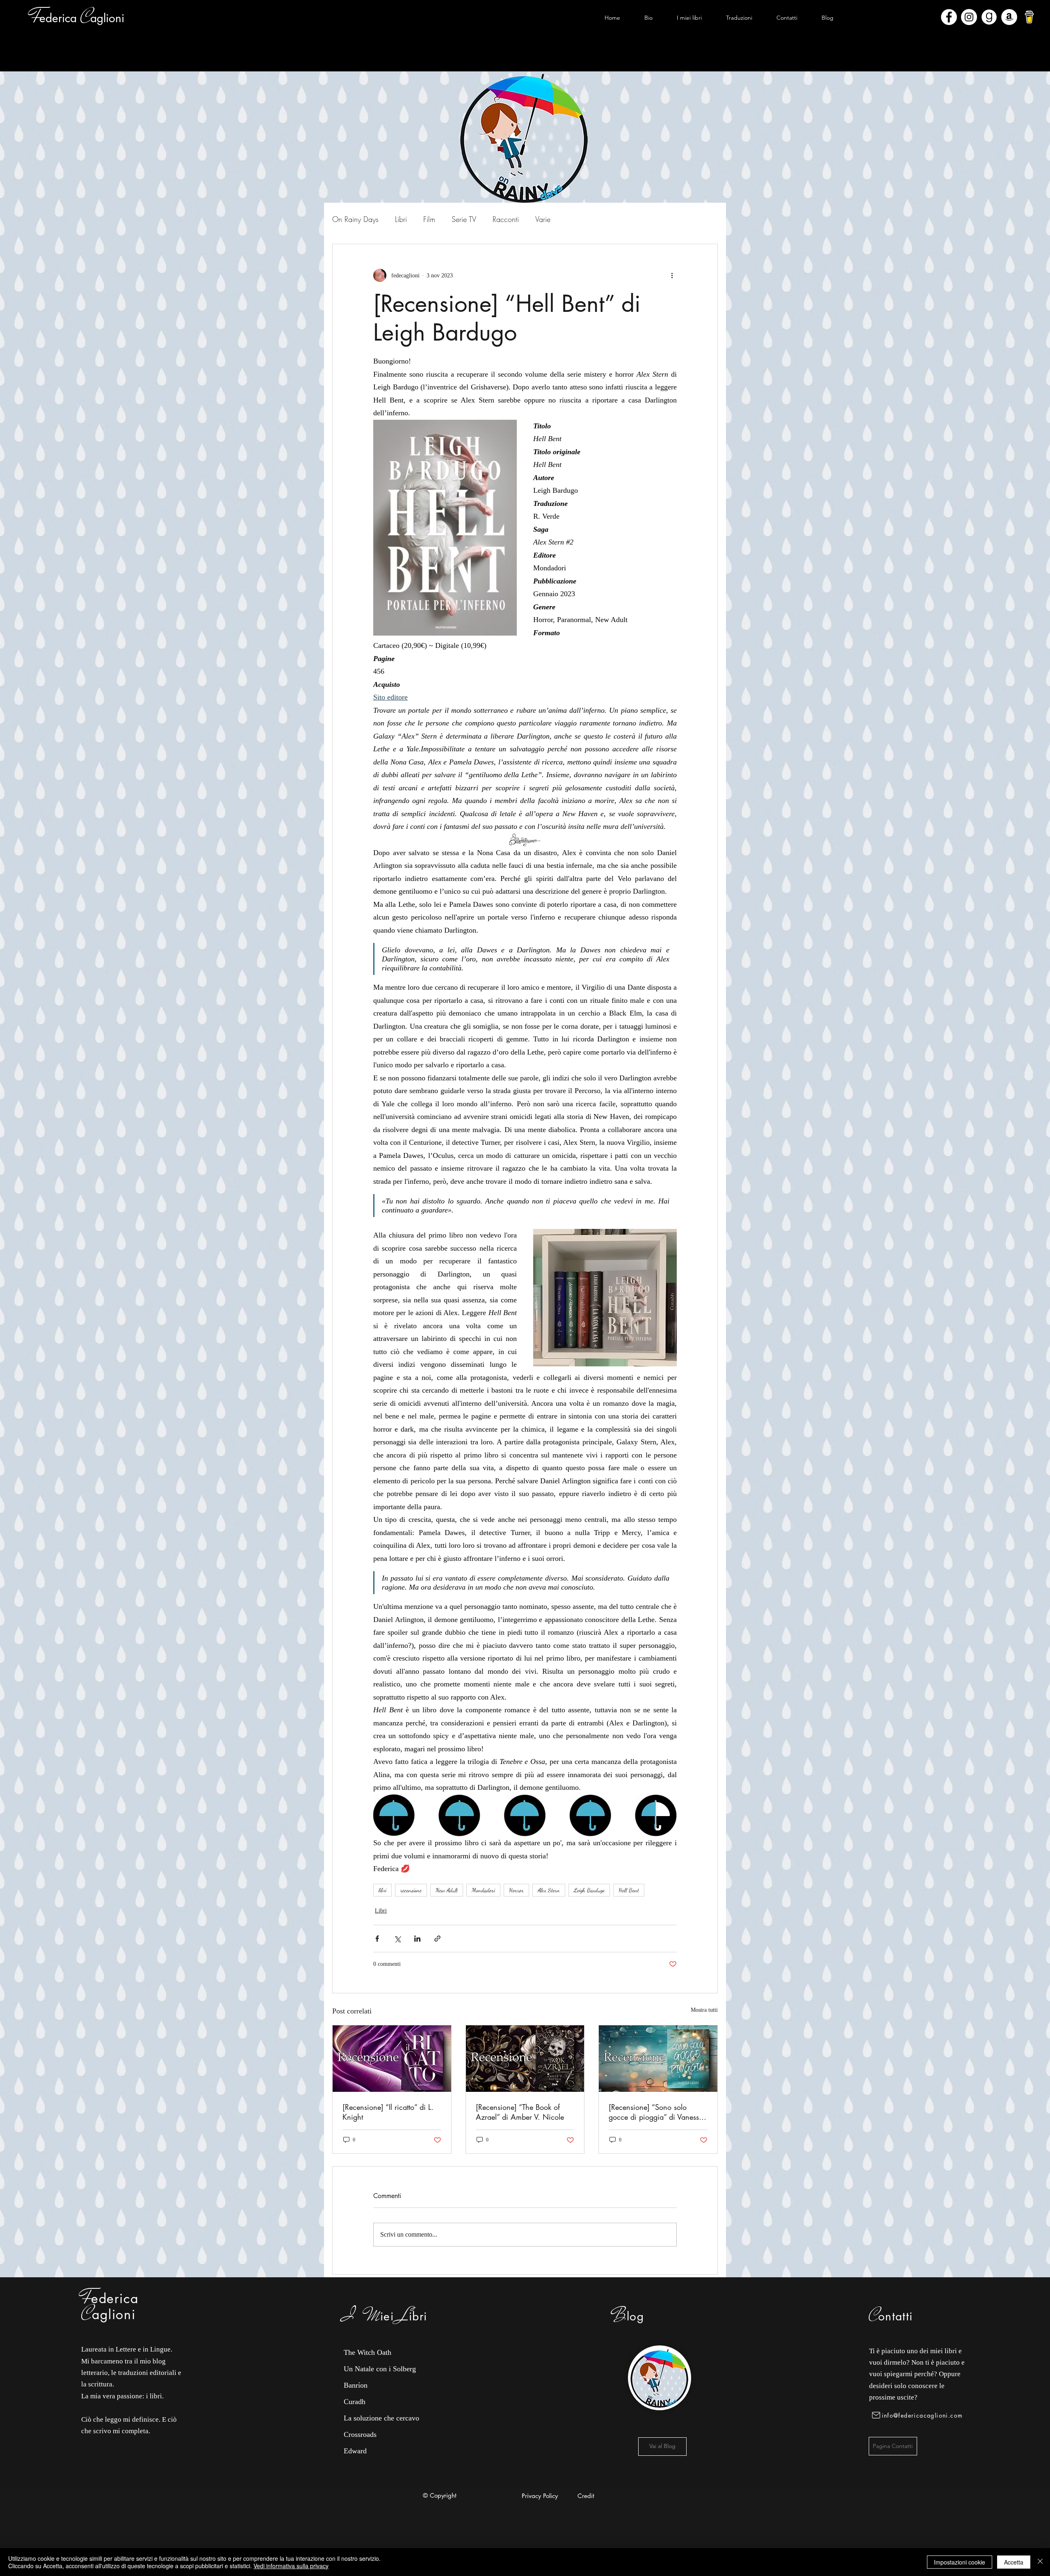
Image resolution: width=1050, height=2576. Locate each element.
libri (382, 1890)
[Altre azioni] (672, 275)
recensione (411, 1890)
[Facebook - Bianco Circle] (949, 17)
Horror (516, 1890)
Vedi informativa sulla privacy (291, 2566)
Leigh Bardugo (589, 1890)
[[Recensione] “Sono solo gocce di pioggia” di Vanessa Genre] (658, 2059)
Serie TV (464, 219)
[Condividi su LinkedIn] (417, 1939)
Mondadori (483, 1890)
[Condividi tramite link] (437, 1939)
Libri (401, 219)
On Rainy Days (355, 219)
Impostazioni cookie (960, 2562)
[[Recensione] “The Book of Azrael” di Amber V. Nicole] (525, 2059)
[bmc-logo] (1029, 17)
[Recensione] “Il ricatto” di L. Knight (388, 2112)
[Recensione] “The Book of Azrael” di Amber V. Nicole (520, 2112)
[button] (689, 18)
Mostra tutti (704, 2010)
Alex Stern (549, 1890)
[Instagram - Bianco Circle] (969, 17)
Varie (543, 219)
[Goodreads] (989, 17)
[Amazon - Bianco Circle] (1009, 17)
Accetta (1014, 2562)
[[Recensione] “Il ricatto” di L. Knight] (392, 2059)
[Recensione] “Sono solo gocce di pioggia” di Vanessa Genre (656, 2112)
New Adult (447, 1890)
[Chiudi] (1040, 2562)
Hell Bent (629, 1890)
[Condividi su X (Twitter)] (397, 1939)
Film (429, 219)
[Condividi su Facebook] (377, 1939)
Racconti (506, 219)
